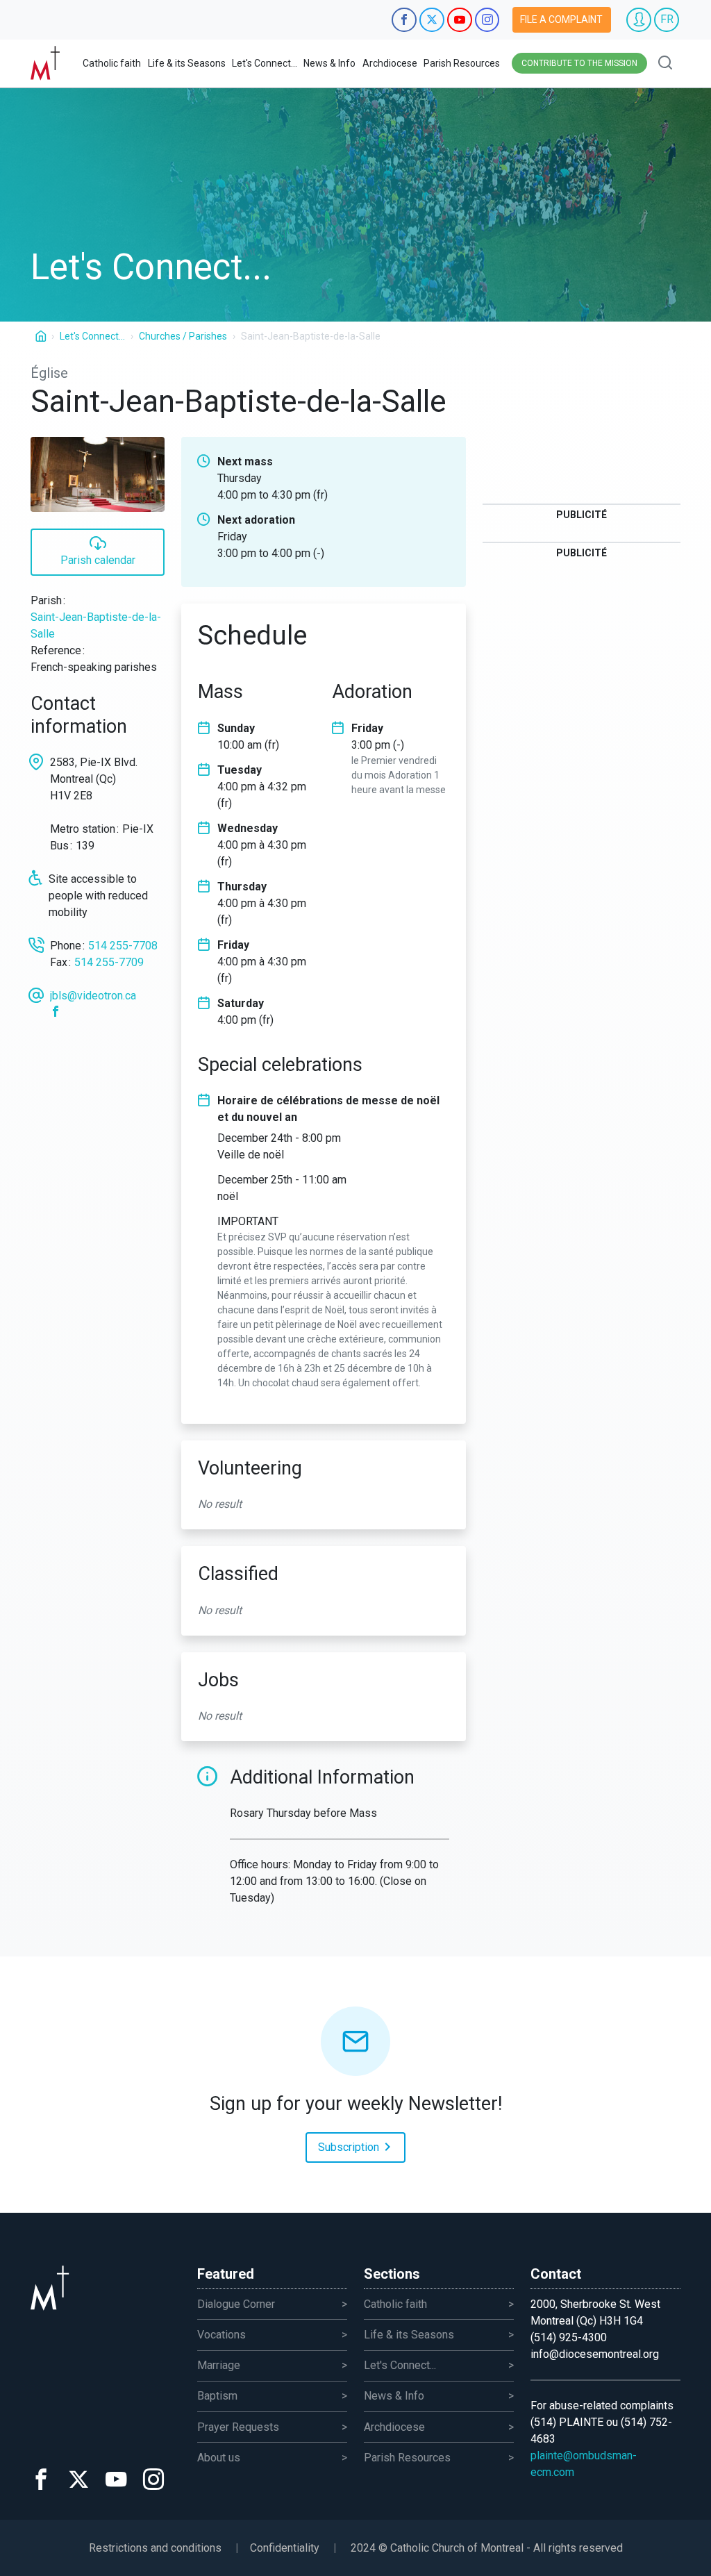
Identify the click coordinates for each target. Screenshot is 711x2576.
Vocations (221, 2335)
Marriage (219, 2365)
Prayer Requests (238, 2427)
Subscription (350, 2147)
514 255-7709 (109, 962)
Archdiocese (390, 63)
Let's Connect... (265, 63)
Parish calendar (98, 560)
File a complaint (561, 19)
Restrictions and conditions (155, 2548)
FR (667, 19)
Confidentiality (285, 2548)
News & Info (329, 63)
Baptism (217, 2396)
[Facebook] (58, 1012)
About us (219, 2458)
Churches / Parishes (183, 336)
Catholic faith (112, 63)
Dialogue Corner (236, 2304)
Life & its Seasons (187, 63)
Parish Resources (462, 63)
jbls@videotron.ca (93, 996)
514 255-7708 (123, 946)
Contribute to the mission (579, 63)
